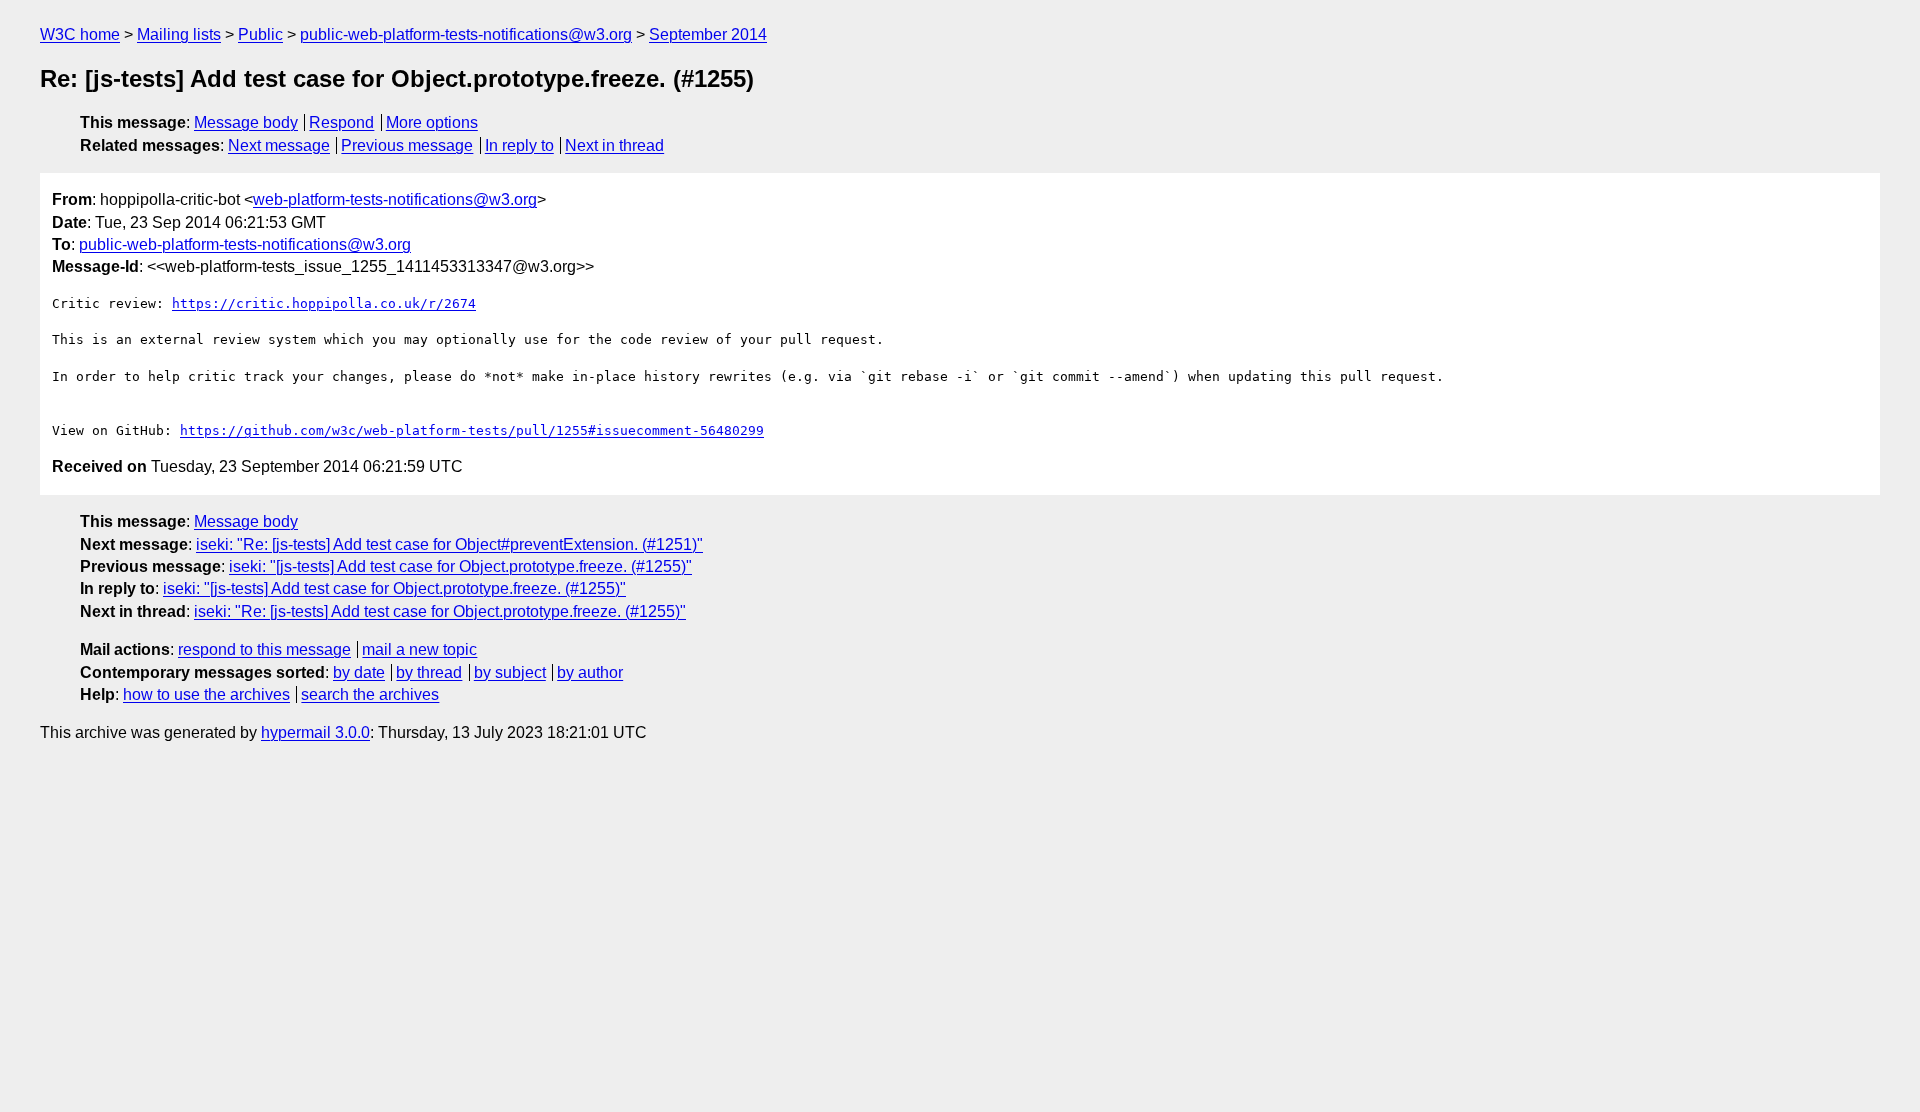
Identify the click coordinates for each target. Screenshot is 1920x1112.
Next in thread (614, 145)
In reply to (519, 145)
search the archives (370, 694)
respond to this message (264, 649)
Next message (279, 145)
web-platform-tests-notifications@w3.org (395, 199)
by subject (510, 672)
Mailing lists (179, 34)
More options (432, 122)
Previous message (407, 145)
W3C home (80, 34)
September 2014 (708, 34)
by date (359, 672)
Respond (341, 122)
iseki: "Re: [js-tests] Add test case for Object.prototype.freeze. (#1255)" (440, 611)
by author (590, 672)
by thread (429, 672)
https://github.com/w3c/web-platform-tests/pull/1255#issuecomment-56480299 (472, 430)
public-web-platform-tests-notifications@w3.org (466, 34)
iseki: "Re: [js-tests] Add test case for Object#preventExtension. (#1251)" (449, 544)
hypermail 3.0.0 (315, 732)
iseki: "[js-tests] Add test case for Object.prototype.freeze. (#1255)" (460, 566)
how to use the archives (206, 694)
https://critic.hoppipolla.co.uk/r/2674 (324, 303)
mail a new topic (419, 649)
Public (260, 34)
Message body (246, 122)
